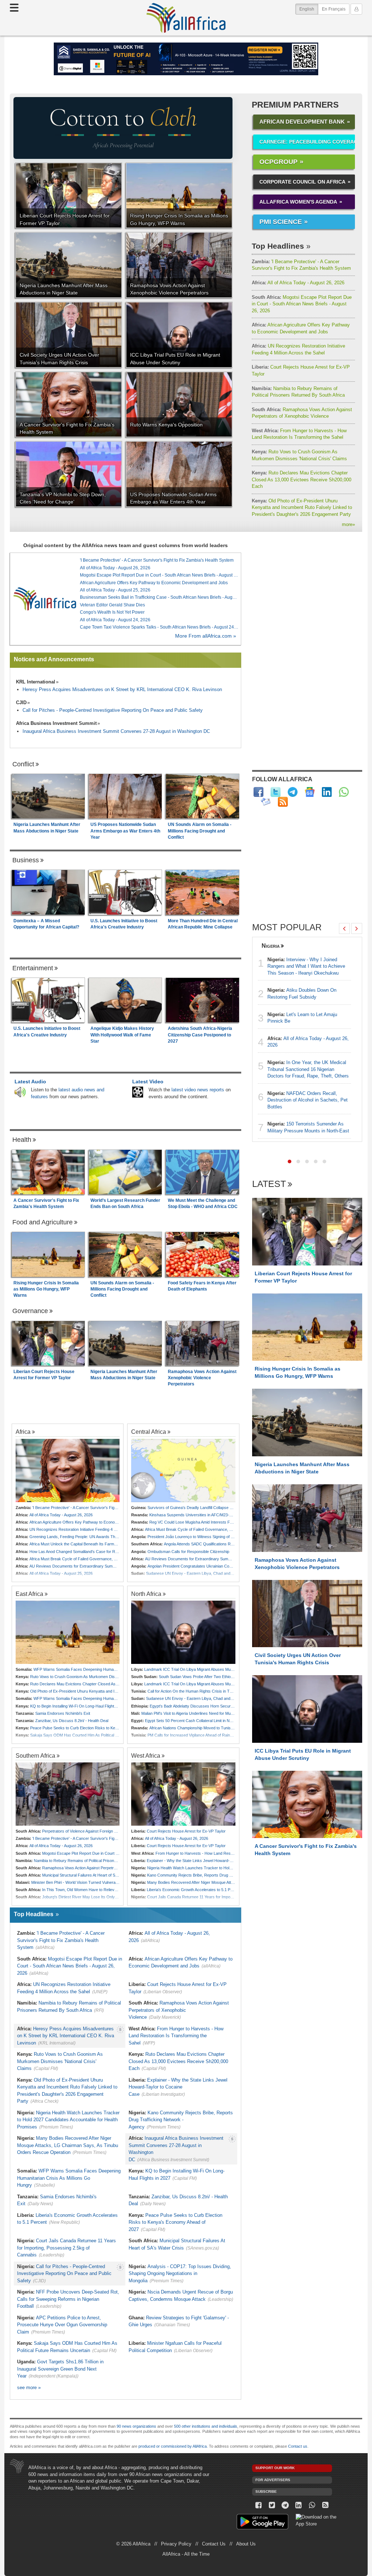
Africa (23, 1432)
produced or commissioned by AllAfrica (173, 2446)
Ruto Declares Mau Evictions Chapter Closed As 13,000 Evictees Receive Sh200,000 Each (302, 480)
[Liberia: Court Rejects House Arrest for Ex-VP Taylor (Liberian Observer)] (183, 1794)
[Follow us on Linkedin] (299, 2505)
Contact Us (214, 2544)
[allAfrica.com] (45, 599)
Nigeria (271, 946)
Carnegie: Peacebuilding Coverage (307, 142)
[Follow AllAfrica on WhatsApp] (344, 792)
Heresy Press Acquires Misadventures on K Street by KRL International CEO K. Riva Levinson (122, 689)
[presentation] (344, 928)
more (348, 524)
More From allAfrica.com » (206, 636)
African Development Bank (302, 122)
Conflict (23, 764)
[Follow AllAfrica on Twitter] (276, 792)
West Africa (146, 1756)
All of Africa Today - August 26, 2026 (298, 283)
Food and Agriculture (43, 1222)
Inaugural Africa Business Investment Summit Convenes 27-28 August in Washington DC (116, 731)
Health (22, 1140)
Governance (30, 1311)
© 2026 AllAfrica (133, 2544)
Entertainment (33, 968)
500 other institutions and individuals (206, 2426)
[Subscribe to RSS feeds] (283, 802)
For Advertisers (273, 2480)
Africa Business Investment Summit (56, 723)
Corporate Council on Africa (302, 182)
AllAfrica (186, 18)
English (309, 9)
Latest (269, 1184)
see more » (29, 2388)
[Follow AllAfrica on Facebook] (258, 792)
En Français (334, 9)
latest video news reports (198, 1090)
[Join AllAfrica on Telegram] (293, 792)
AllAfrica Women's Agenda (298, 202)
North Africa (146, 1594)
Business (26, 860)
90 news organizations (136, 2426)
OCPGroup (278, 162)
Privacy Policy (176, 2544)
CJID (21, 703)
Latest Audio (30, 1082)
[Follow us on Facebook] (259, 2505)
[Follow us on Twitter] (272, 2505)
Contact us (298, 2446)
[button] (290, 1161)
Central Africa (149, 1432)
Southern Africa (35, 1756)
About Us (246, 2544)
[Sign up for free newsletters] (266, 802)
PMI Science (281, 222)
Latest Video (148, 1082)
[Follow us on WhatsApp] (312, 2505)
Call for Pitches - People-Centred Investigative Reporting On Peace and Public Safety (113, 710)
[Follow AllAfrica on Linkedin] (327, 792)
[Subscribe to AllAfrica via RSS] (325, 2505)
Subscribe (266, 2491)
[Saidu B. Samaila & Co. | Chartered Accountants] (186, 59)
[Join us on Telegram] (285, 2505)
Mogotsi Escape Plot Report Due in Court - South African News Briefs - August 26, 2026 (302, 304)
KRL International (36, 682)
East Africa (29, 1594)
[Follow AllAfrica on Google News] (310, 792)
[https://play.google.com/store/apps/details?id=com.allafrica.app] (262, 2523)
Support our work (275, 2468)
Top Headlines (278, 246)
